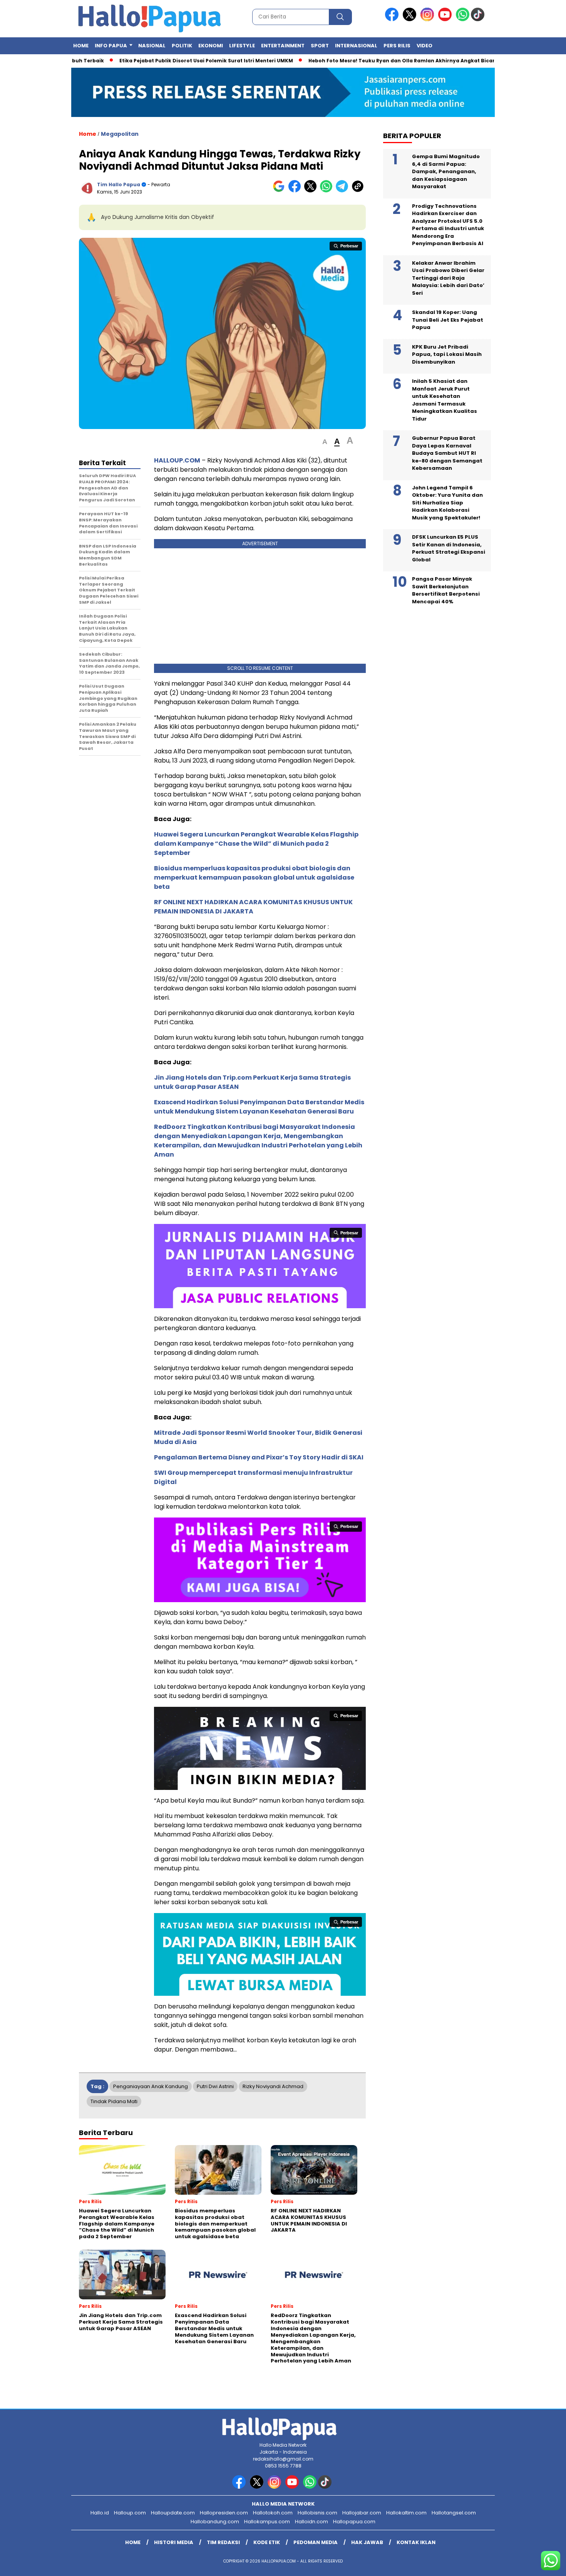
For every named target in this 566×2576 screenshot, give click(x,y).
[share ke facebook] (296, 191)
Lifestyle (242, 46)
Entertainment (283, 46)
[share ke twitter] (312, 191)
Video (424, 46)
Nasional (152, 46)
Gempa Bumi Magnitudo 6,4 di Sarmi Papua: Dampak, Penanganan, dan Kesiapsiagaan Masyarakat (446, 172)
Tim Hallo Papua (119, 184)
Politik (182, 46)
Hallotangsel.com (454, 2513)
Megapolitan (120, 134)
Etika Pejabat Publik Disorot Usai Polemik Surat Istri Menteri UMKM (160, 61)
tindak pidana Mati (114, 2101)
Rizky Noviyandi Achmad (273, 2086)
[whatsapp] (463, 19)
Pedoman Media (316, 2542)
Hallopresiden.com (224, 2513)
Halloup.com (130, 2513)
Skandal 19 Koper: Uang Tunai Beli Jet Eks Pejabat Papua (448, 320)
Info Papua (111, 46)
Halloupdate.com (173, 2513)
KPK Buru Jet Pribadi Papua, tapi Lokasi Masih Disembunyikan (447, 354)
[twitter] (411, 19)
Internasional (356, 46)
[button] (325, 442)
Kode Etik (267, 2542)
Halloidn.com (311, 2522)
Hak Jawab (367, 2542)
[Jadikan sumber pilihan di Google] (280, 191)
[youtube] (446, 19)
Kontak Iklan (416, 2542)
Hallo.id (100, 2513)
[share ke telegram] (344, 191)
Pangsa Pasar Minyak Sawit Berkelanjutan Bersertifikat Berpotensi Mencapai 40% (446, 591)
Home (81, 46)
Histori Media (174, 2542)
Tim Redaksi (223, 2542)
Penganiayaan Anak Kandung (151, 2086)
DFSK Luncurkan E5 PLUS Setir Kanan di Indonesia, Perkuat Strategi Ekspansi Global (449, 549)
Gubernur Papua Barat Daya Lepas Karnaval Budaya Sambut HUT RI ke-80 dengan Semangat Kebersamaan (447, 453)
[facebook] (393, 19)
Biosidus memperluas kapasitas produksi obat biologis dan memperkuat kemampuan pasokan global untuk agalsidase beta (254, 877)
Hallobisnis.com (317, 2513)
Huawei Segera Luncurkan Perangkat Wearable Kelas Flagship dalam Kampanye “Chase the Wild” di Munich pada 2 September (256, 844)
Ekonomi (211, 46)
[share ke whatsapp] (328, 191)
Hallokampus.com (267, 2522)
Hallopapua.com (354, 2522)
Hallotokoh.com (273, 2513)
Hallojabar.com (362, 2513)
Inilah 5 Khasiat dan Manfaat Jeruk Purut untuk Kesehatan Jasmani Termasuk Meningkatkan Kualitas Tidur (445, 400)
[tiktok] (479, 19)
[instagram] (429, 19)
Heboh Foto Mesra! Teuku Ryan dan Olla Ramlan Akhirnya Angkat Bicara (357, 61)
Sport (320, 46)
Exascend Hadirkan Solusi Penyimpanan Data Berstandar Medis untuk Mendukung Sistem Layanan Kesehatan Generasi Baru (259, 1107)
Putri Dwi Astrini (215, 2086)
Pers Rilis (397, 46)
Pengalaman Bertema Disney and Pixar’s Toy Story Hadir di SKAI (259, 1457)
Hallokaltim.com (406, 2513)
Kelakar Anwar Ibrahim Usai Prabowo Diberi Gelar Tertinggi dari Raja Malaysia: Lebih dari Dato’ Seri (448, 278)
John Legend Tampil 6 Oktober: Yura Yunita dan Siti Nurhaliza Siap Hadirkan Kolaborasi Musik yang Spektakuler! (447, 503)
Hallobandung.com (215, 2522)
